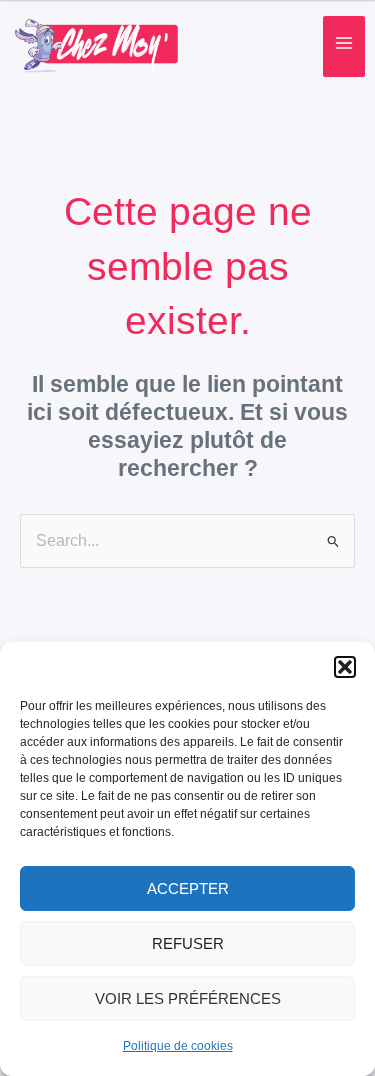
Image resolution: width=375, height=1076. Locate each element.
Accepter (188, 888)
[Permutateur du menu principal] (344, 47)
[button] (345, 667)
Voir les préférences (188, 998)
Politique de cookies (178, 1046)
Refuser (188, 943)
